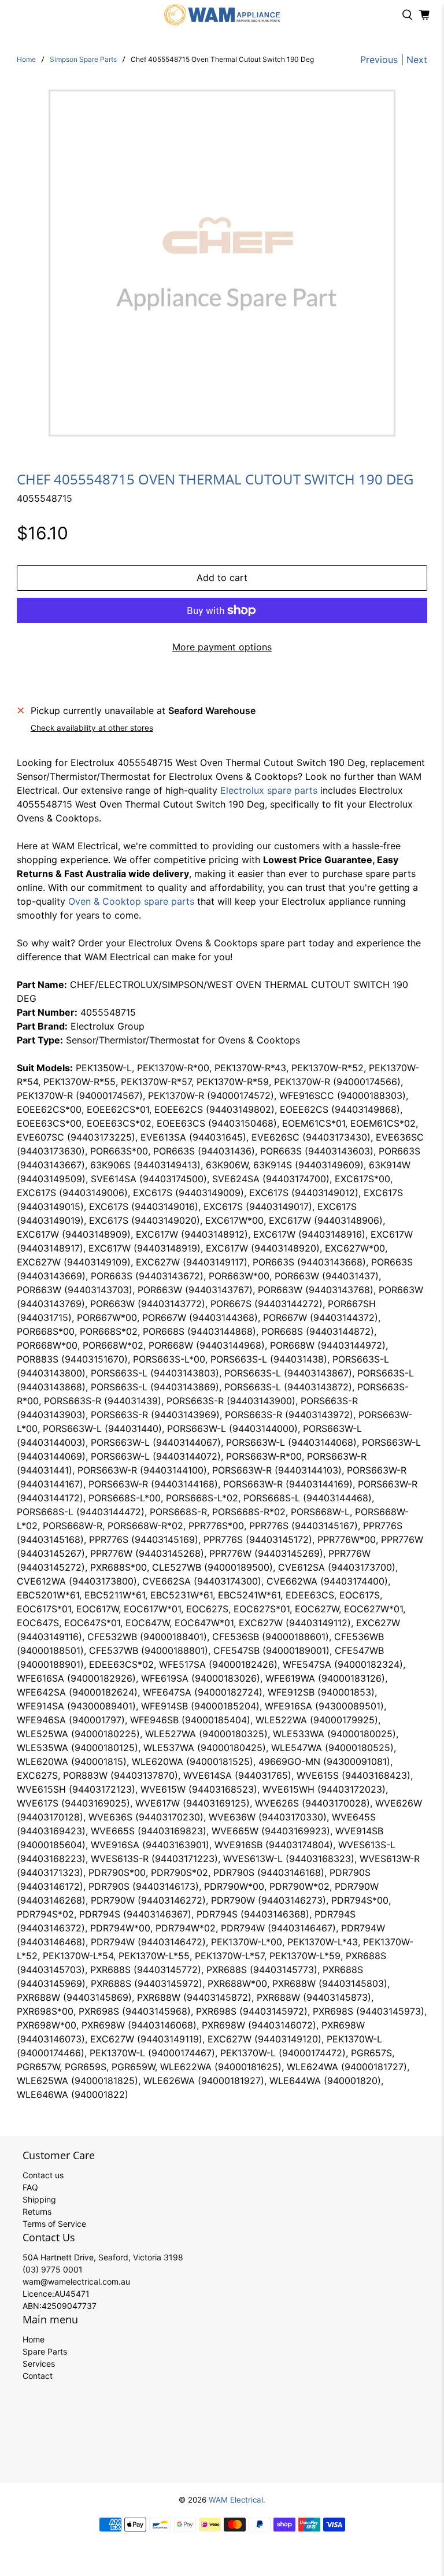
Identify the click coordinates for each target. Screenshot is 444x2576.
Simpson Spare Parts (83, 60)
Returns (37, 2212)
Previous (379, 60)
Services (39, 2364)
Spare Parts (45, 2351)
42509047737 (69, 2306)
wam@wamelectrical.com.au (76, 2281)
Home (26, 60)
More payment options (222, 647)
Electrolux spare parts (269, 790)
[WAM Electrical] (222, 15)
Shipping (39, 2199)
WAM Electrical (236, 2500)
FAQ (30, 2187)
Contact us (43, 2175)
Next (417, 60)
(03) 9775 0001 (53, 2269)
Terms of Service (54, 2224)
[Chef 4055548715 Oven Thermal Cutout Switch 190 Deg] (222, 263)
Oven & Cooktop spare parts (131, 901)
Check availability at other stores (92, 728)
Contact (38, 2376)
